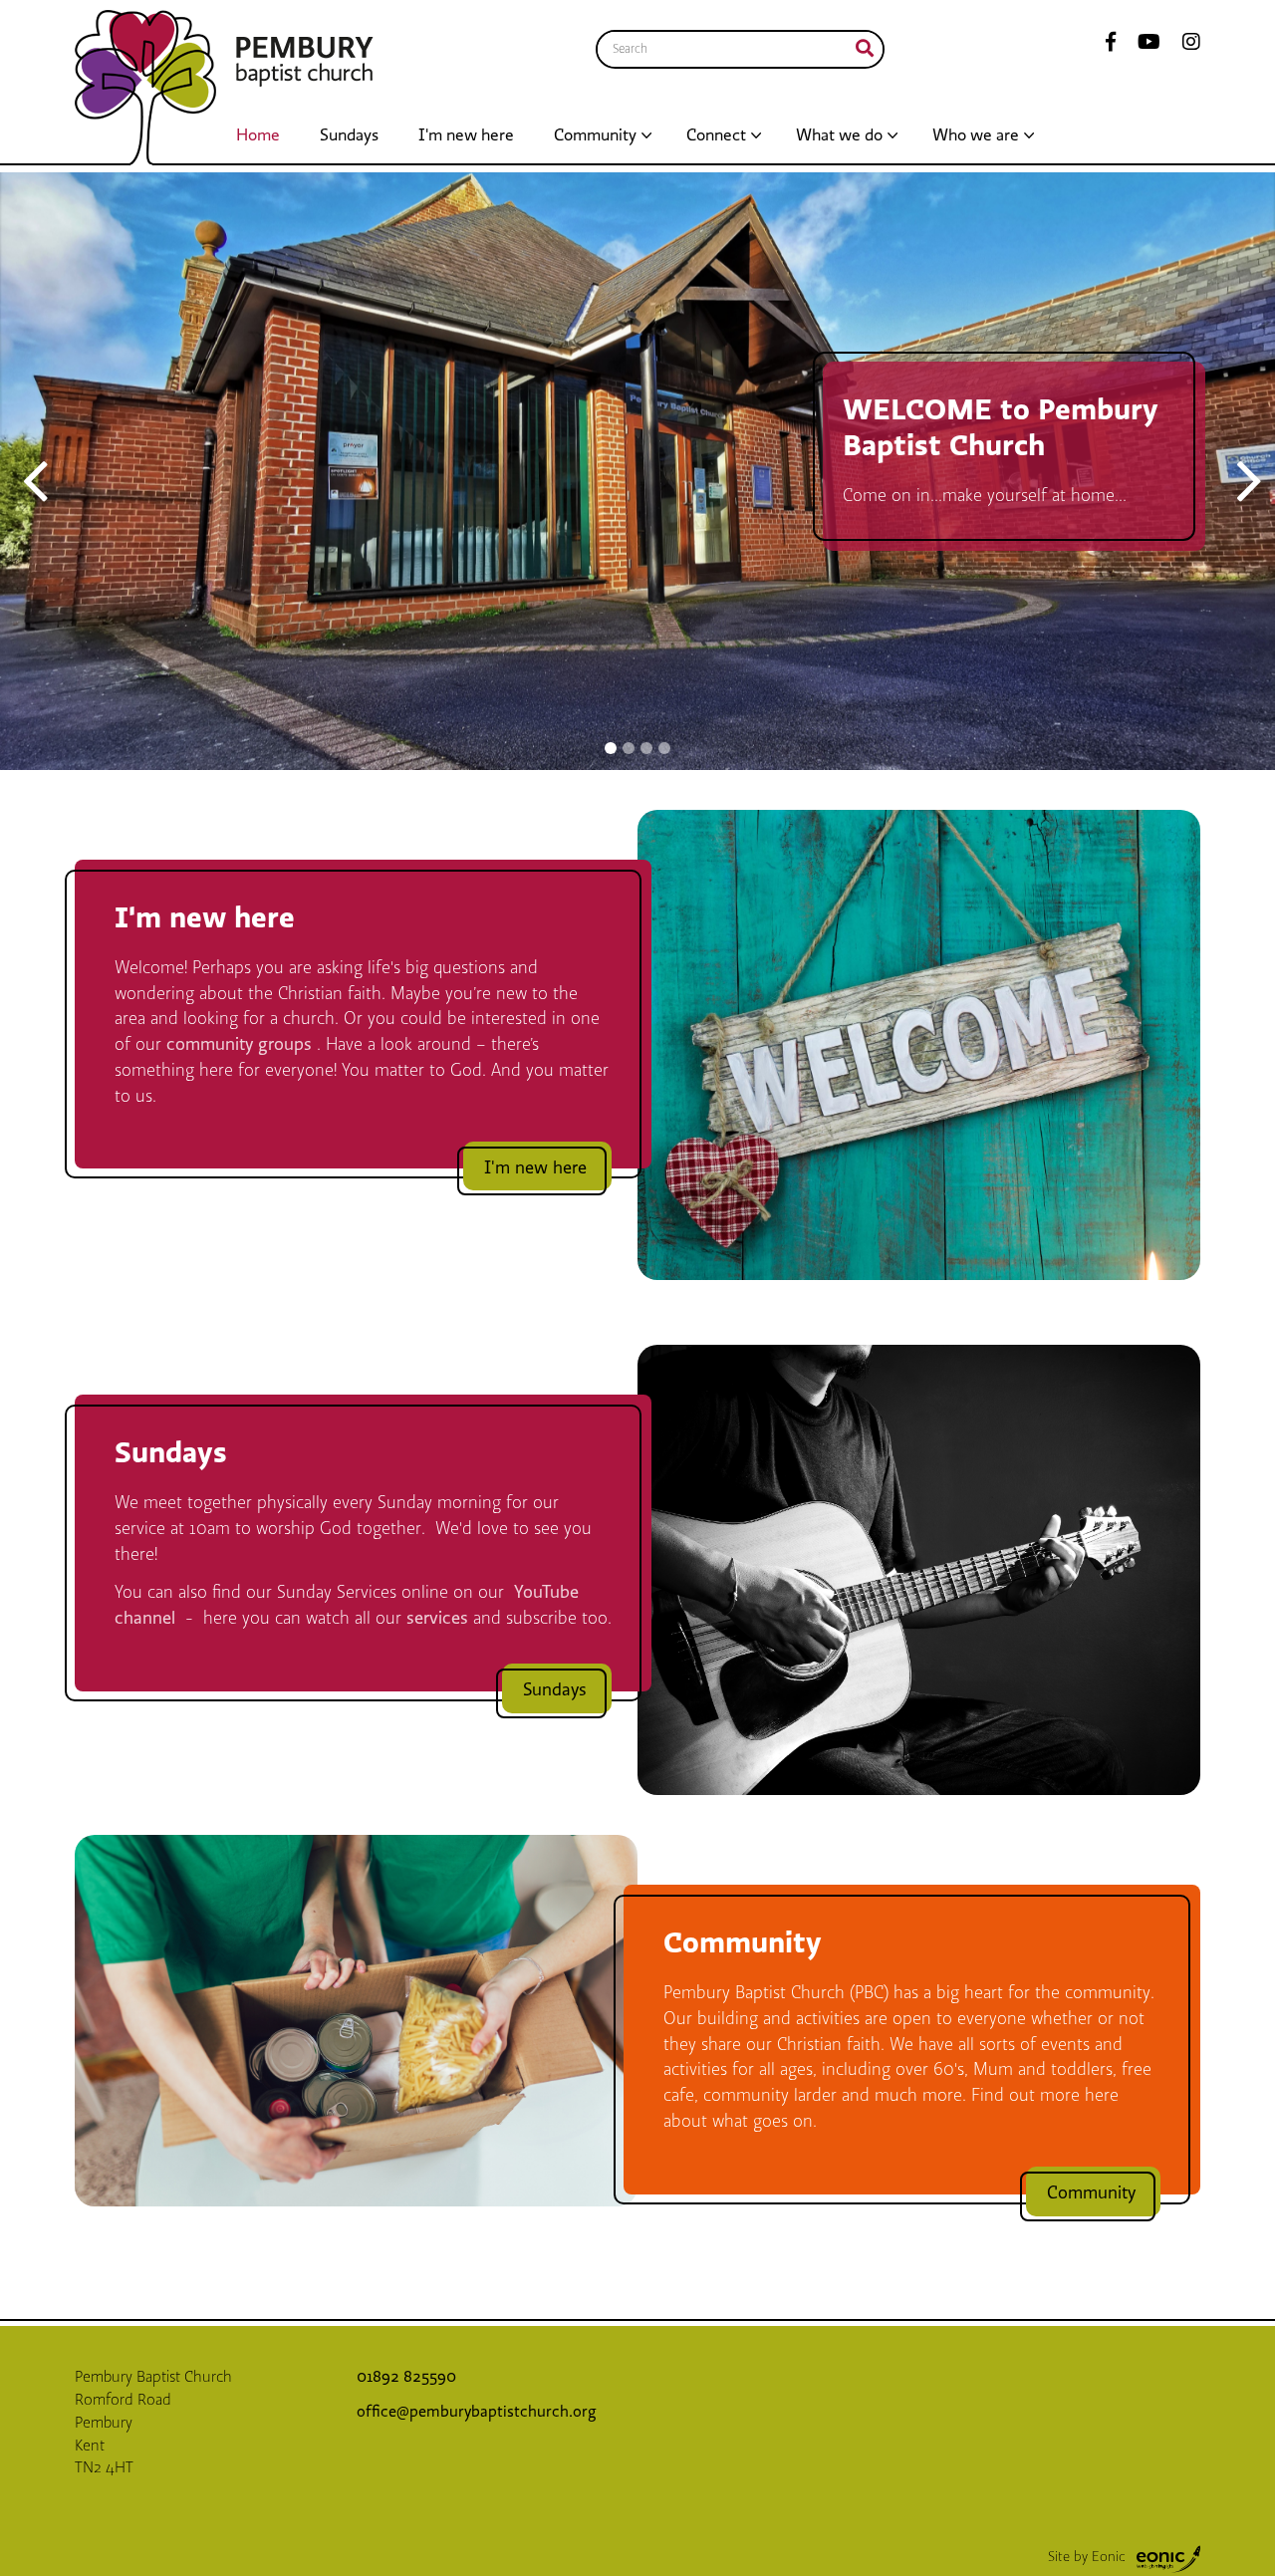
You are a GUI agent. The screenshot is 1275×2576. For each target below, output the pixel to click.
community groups (242, 1044)
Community (595, 135)
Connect (716, 135)
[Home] (145, 88)
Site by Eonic (1087, 2557)
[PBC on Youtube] (1143, 43)
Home (258, 135)
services (440, 1618)
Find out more (144, 559)
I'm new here (466, 135)
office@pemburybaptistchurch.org (477, 2412)
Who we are (976, 135)
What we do (839, 135)
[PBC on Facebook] (1111, 43)
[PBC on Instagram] (1185, 43)
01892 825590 (408, 2377)
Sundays (349, 135)
